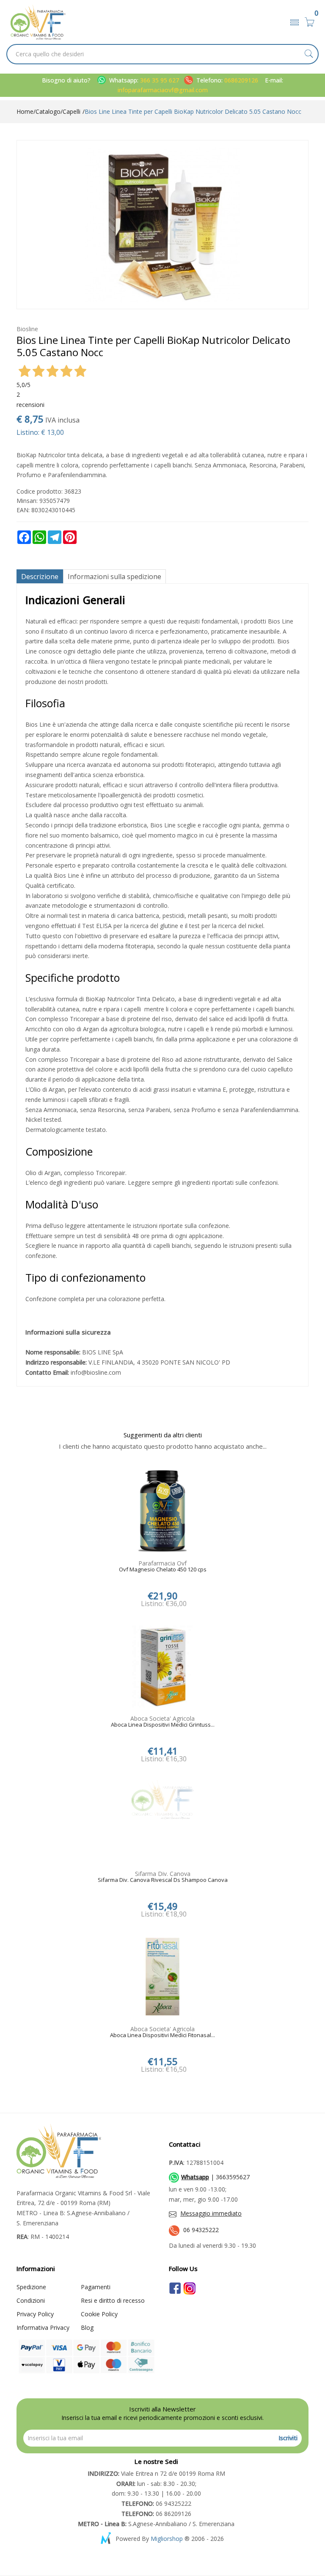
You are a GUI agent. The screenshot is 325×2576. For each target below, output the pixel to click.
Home (25, 111)
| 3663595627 (215, 2177)
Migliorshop (167, 2539)
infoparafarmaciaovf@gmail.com (163, 90)
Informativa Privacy (43, 2327)
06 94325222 (201, 2230)
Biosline (27, 329)
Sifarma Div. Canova (163, 1874)
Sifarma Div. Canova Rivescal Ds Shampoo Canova (163, 1880)
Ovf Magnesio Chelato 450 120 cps (163, 1570)
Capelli (72, 111)
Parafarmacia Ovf (162, 1563)
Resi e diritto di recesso (113, 2300)
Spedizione (31, 2287)
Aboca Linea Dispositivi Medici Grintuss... (163, 1725)
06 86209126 (156, 2514)
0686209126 (241, 80)
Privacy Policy (35, 2314)
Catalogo (48, 111)
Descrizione (40, 577)
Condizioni (31, 2300)
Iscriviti (288, 2438)
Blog (87, 2327)
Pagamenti (96, 2287)
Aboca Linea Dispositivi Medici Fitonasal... (162, 2035)
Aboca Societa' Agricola (162, 1718)
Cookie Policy (99, 2314)
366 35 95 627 (160, 80)
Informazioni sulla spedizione (114, 577)
